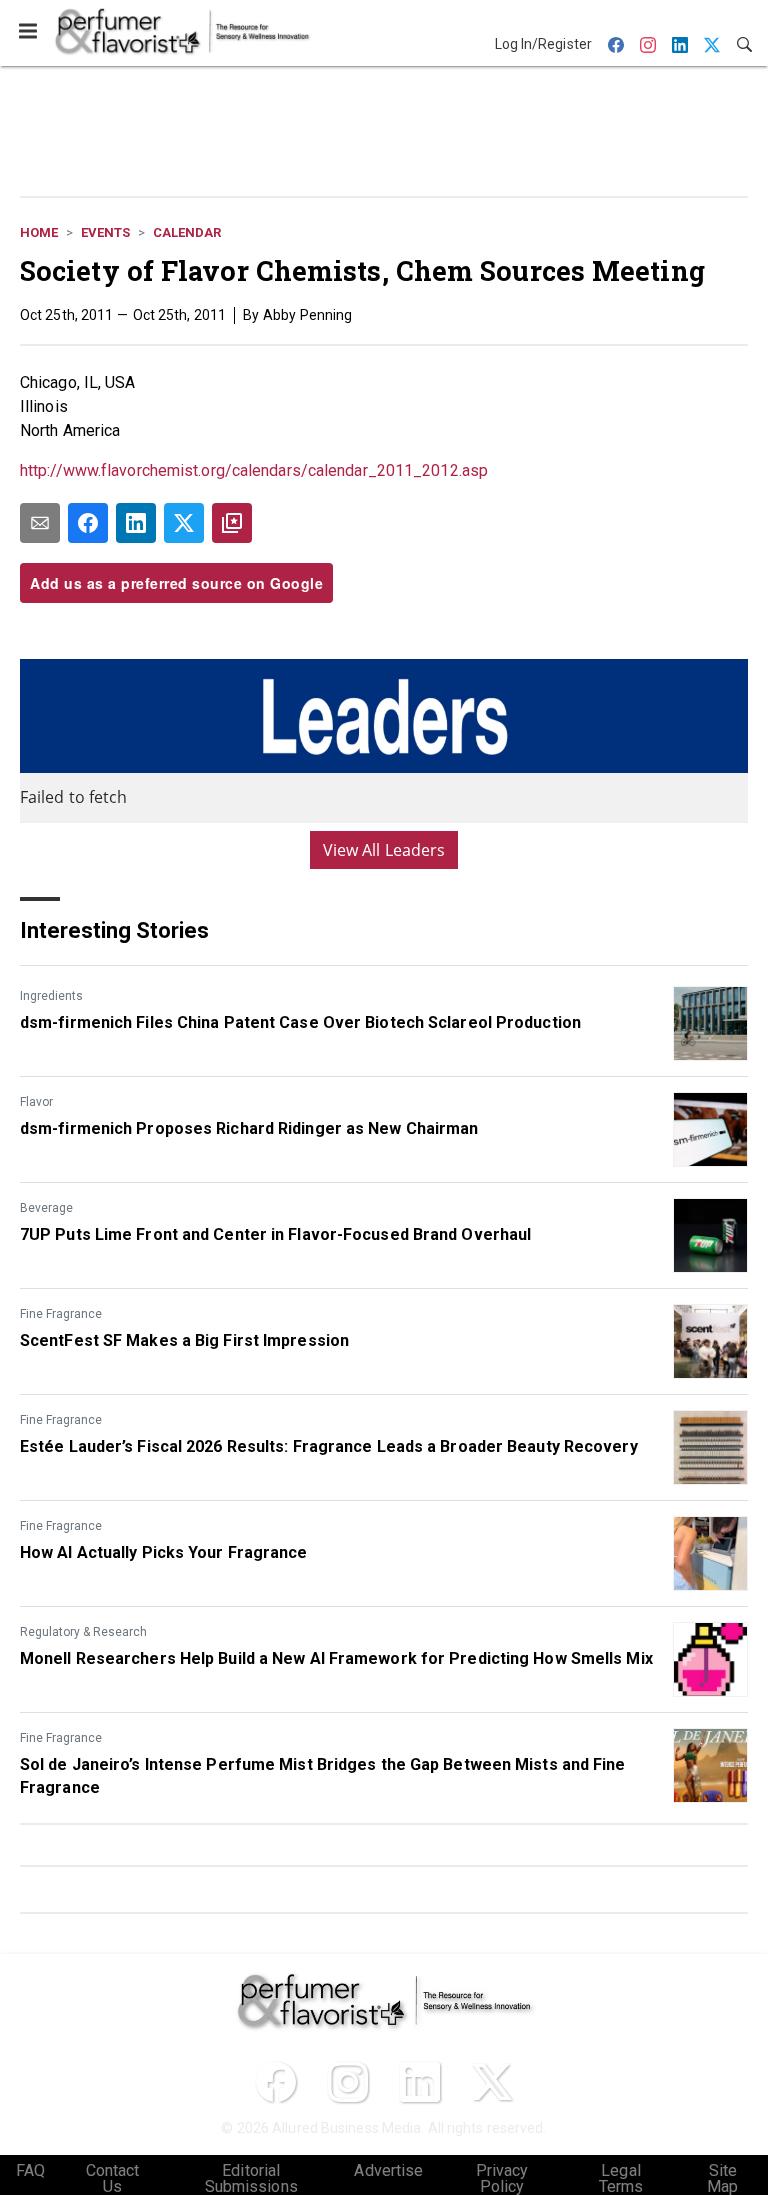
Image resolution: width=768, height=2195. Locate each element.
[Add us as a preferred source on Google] (232, 523)
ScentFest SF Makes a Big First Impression (184, 1340)
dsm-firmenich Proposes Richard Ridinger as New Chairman (249, 1128)
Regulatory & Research (83, 1632)
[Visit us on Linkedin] (420, 2082)
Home (39, 232)
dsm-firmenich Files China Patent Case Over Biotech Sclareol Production (300, 1022)
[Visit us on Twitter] (492, 2082)
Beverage (46, 1208)
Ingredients (51, 996)
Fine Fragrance (61, 1314)
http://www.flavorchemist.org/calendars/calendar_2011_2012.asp (254, 470)
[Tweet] (184, 523)
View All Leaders (384, 850)
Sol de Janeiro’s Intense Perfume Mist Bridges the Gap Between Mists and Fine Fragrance (323, 1775)
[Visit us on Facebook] (276, 2082)
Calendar (187, 232)
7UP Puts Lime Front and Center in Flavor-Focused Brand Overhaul (275, 1234)
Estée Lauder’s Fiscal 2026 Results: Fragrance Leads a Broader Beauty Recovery (329, 1446)
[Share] (88, 523)
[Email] (40, 523)
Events (105, 232)
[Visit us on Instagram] (348, 2082)
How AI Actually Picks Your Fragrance (164, 1552)
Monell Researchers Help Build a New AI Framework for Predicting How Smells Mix (336, 1658)
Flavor (36, 1102)
